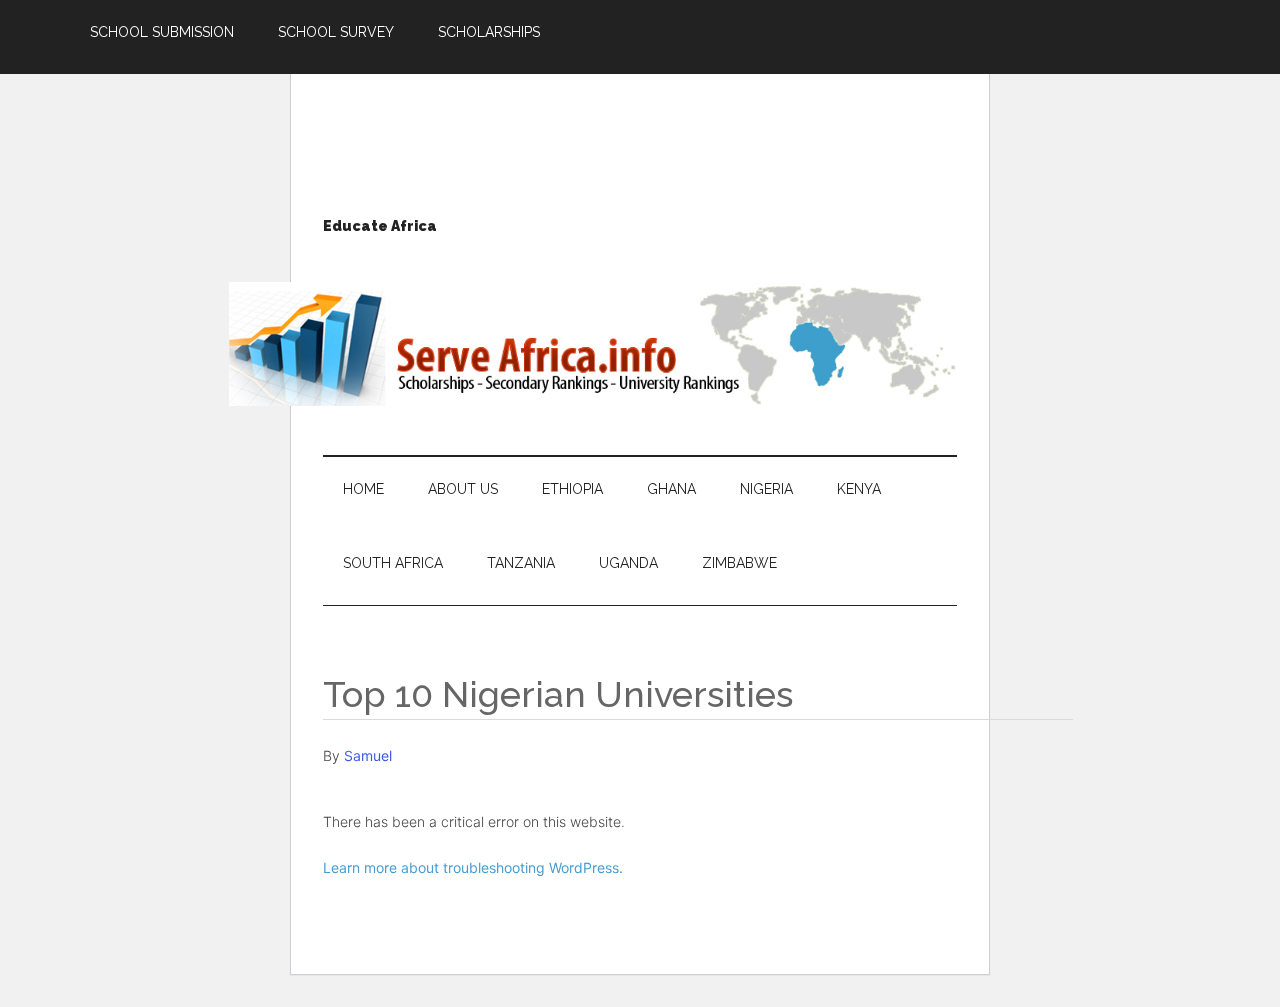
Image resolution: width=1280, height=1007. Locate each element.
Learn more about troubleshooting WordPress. (473, 867)
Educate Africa (380, 226)
